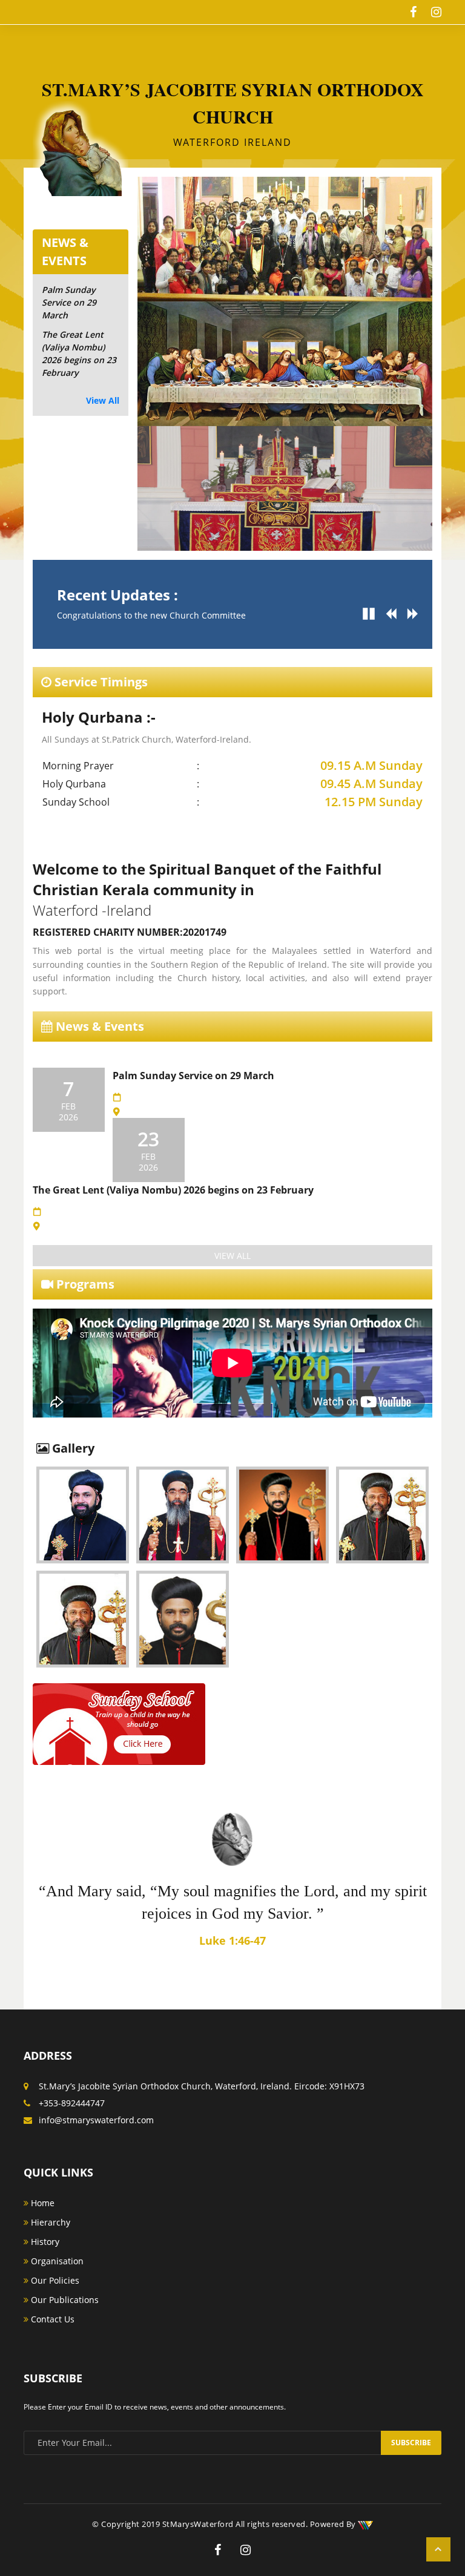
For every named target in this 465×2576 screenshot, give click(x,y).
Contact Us (51, 2319)
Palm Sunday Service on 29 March (69, 302)
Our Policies (54, 2280)
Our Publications (64, 2300)
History (44, 2242)
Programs (84, 1284)
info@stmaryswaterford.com (96, 2120)
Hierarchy (49, 2222)
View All (103, 400)
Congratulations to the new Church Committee (151, 615)
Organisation (56, 2261)
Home (41, 2203)
